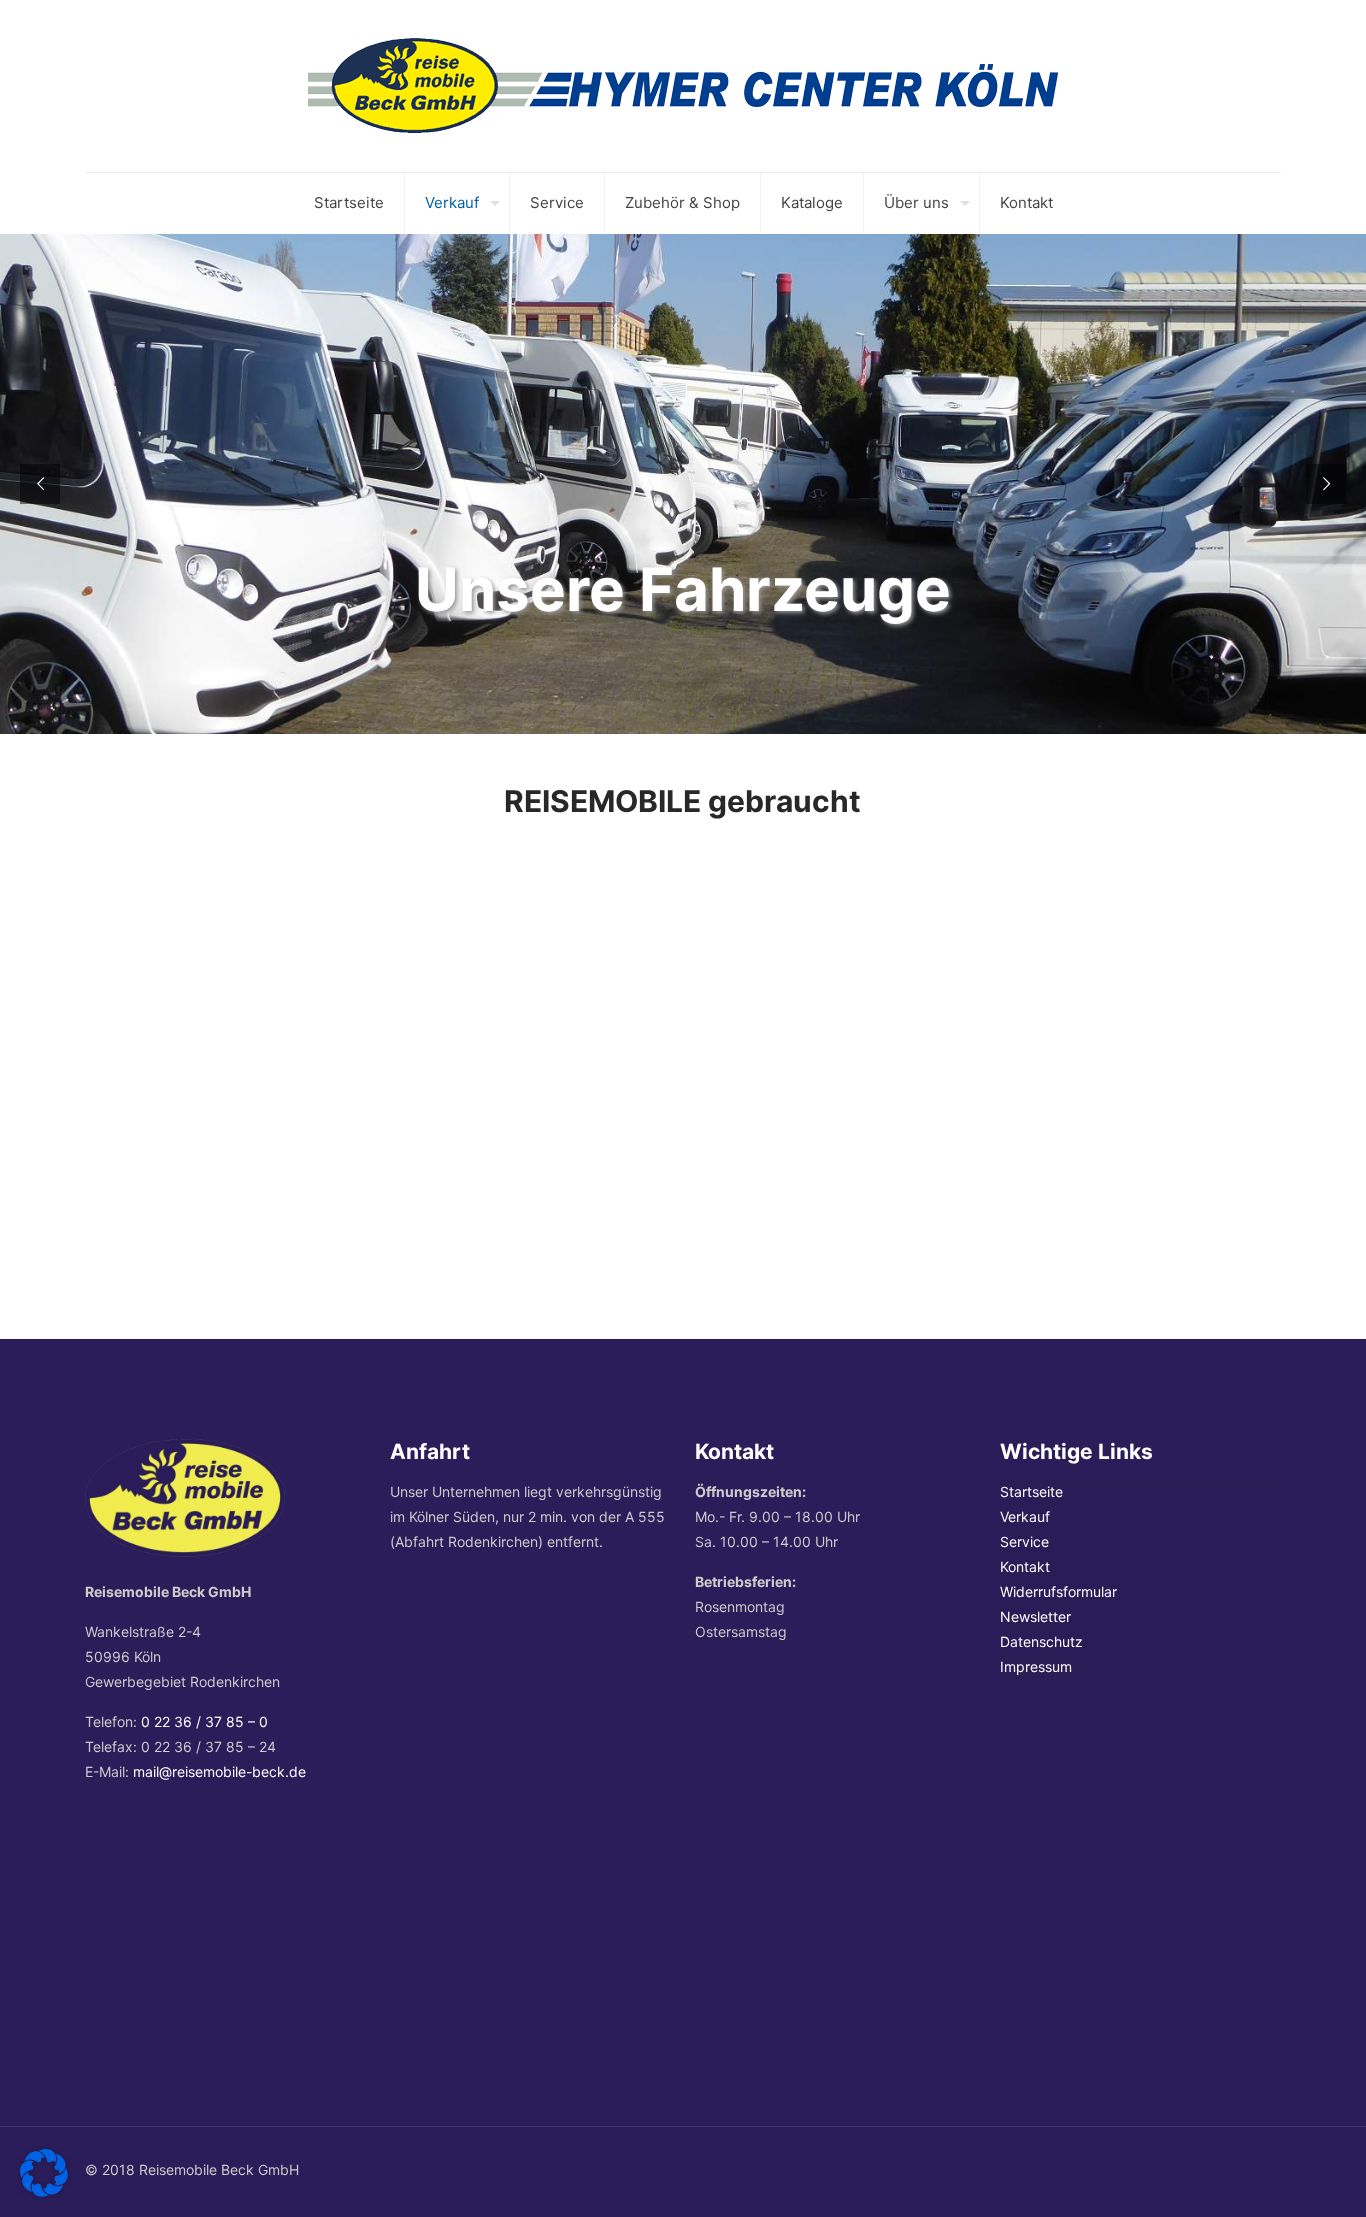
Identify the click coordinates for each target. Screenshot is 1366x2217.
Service (1024, 1541)
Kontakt (1025, 1566)
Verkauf (1025, 1516)
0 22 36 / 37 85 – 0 (204, 1721)
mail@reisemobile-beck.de (219, 1771)
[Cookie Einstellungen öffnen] (44, 2191)
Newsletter (1035, 1616)
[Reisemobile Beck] (683, 86)
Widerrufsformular (1058, 1591)
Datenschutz (1041, 1641)
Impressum (1036, 1666)
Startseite (1031, 1491)
